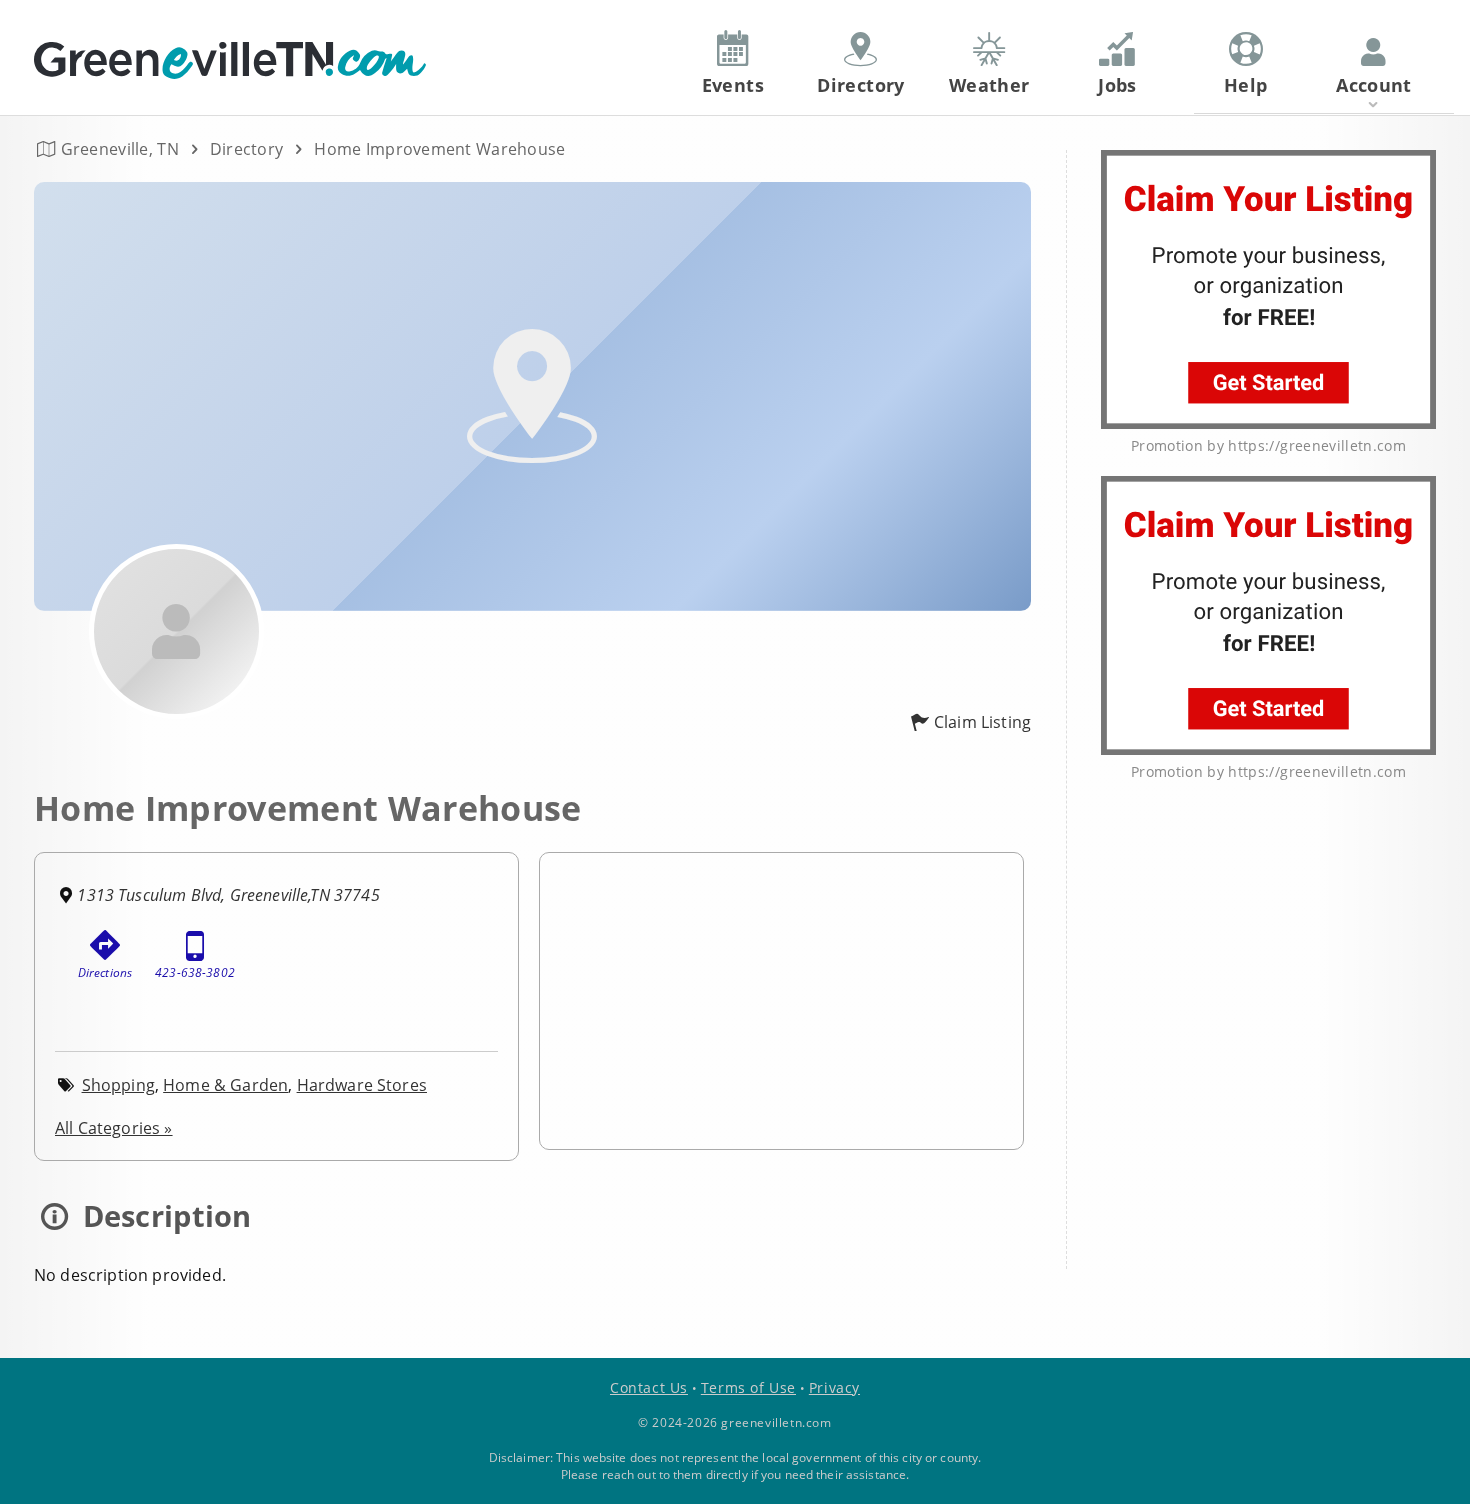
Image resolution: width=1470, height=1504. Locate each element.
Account (1374, 85)
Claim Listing (982, 722)
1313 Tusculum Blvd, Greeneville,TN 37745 (228, 895)
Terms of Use (748, 1387)
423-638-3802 (195, 972)
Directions (105, 972)
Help (1245, 85)
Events (733, 85)
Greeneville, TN (120, 149)
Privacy (834, 1387)
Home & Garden (225, 1085)
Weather (989, 85)
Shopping (118, 1085)
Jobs (1117, 85)
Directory (247, 149)
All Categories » (114, 1128)
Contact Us (649, 1387)
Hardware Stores (362, 1085)
